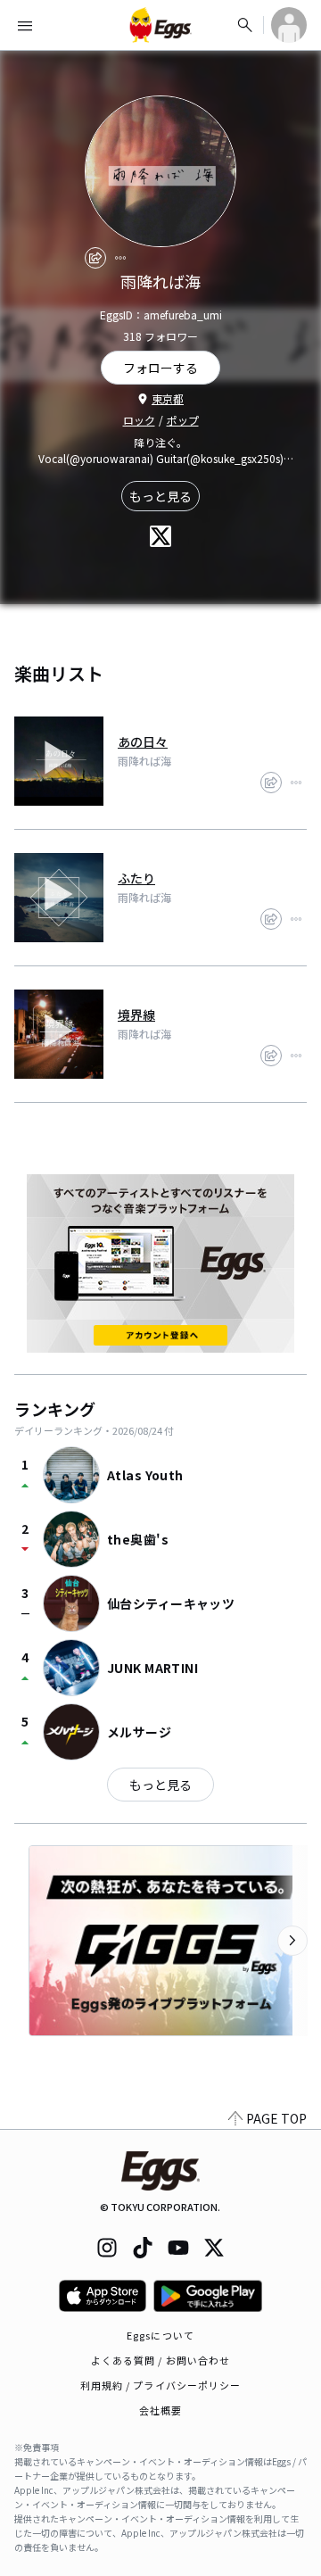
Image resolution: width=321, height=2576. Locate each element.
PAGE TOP (276, 2118)
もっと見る (160, 496)
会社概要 (160, 2410)
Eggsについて (160, 2335)
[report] (120, 258)
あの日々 (143, 741)
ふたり (136, 878)
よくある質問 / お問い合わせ (161, 2360)
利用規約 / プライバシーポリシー (161, 2385)
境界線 (136, 1015)
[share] (95, 258)
